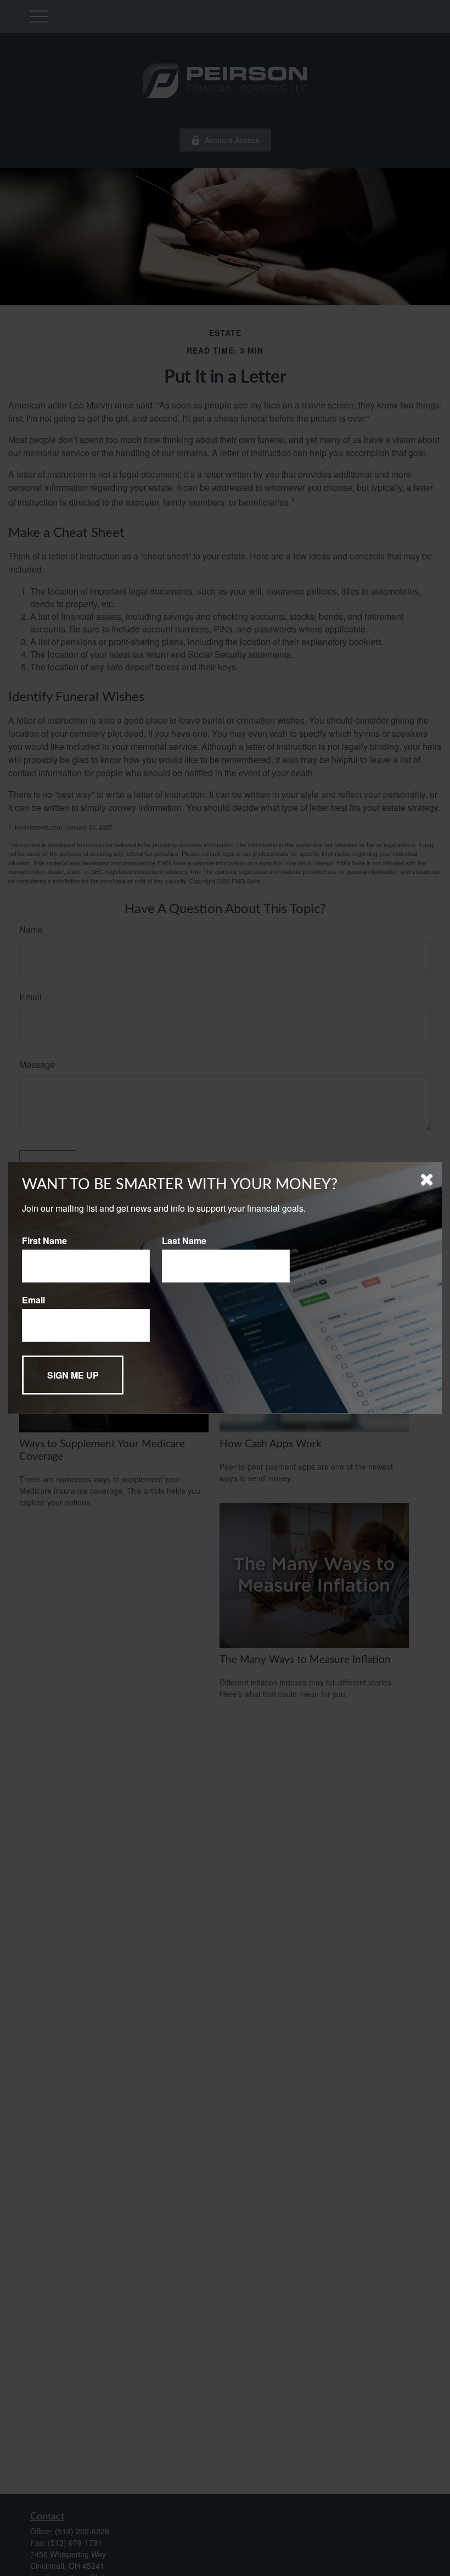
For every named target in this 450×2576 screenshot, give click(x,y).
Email (33, 1300)
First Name (44, 1241)
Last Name (184, 1241)
